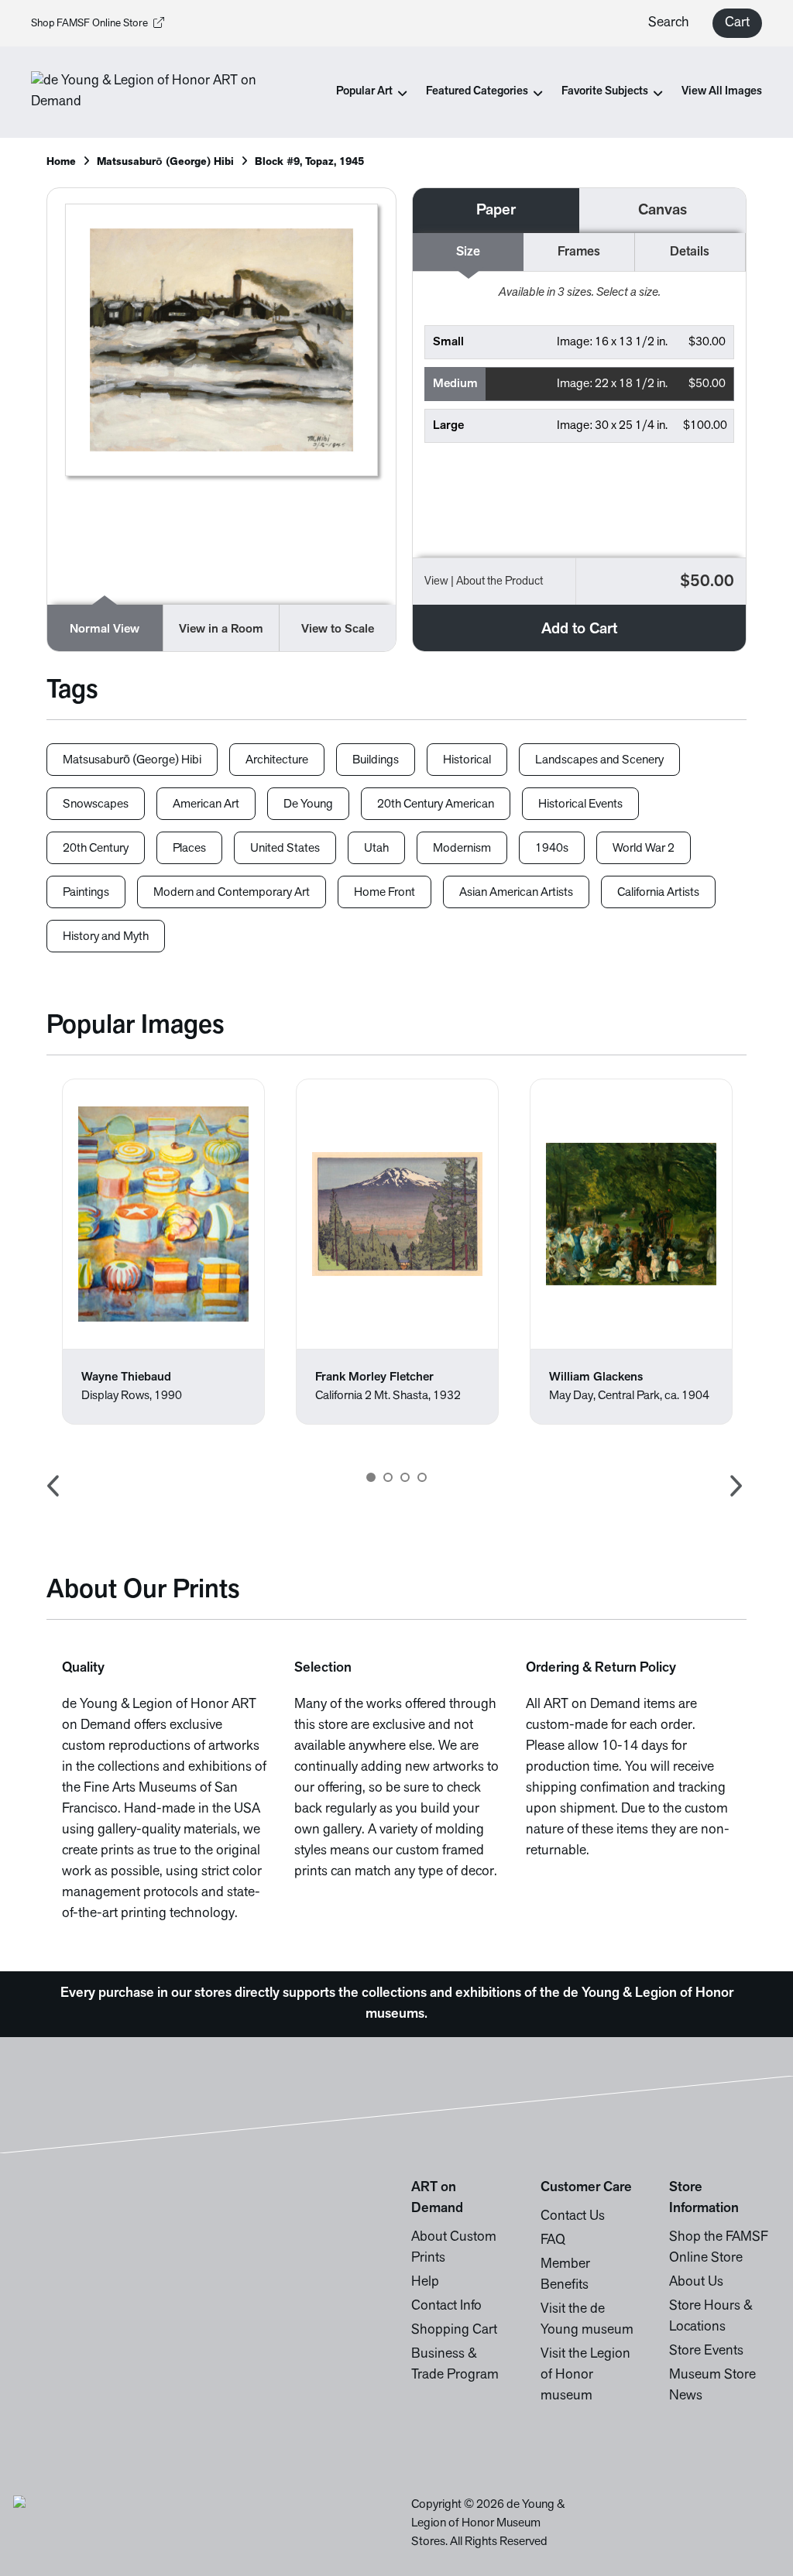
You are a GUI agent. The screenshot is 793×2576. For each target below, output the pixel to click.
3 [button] (405, 1477)
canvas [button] (663, 211)
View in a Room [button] (221, 629)
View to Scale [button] (338, 629)
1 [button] (371, 1477)
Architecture (277, 760)
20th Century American (436, 804)
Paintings (86, 893)
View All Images (722, 92)
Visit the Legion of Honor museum (585, 2375)
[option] (163, 1252)
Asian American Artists (516, 893)
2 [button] (388, 1477)
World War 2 (644, 849)
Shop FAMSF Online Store (89, 24)
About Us (696, 2283)
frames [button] (579, 252)
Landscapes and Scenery (599, 760)
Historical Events (580, 804)
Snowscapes (96, 804)
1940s (552, 849)
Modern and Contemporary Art (232, 893)
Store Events (706, 2351)
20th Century (96, 849)
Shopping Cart (454, 2331)
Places (189, 849)
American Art (206, 804)
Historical (467, 760)
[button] (579, 342)
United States (285, 849)
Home (61, 162)
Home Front (384, 893)
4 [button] (422, 1477)
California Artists (658, 893)
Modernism (462, 849)
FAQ (553, 2241)
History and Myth (106, 937)
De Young (308, 804)
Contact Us (573, 2217)
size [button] (468, 252)
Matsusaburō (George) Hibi (165, 162)
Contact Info (446, 2307)
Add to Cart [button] (579, 629)
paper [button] (496, 211)
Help (425, 2283)
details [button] (690, 252)
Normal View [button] (105, 629)
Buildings (376, 760)
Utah (376, 849)
